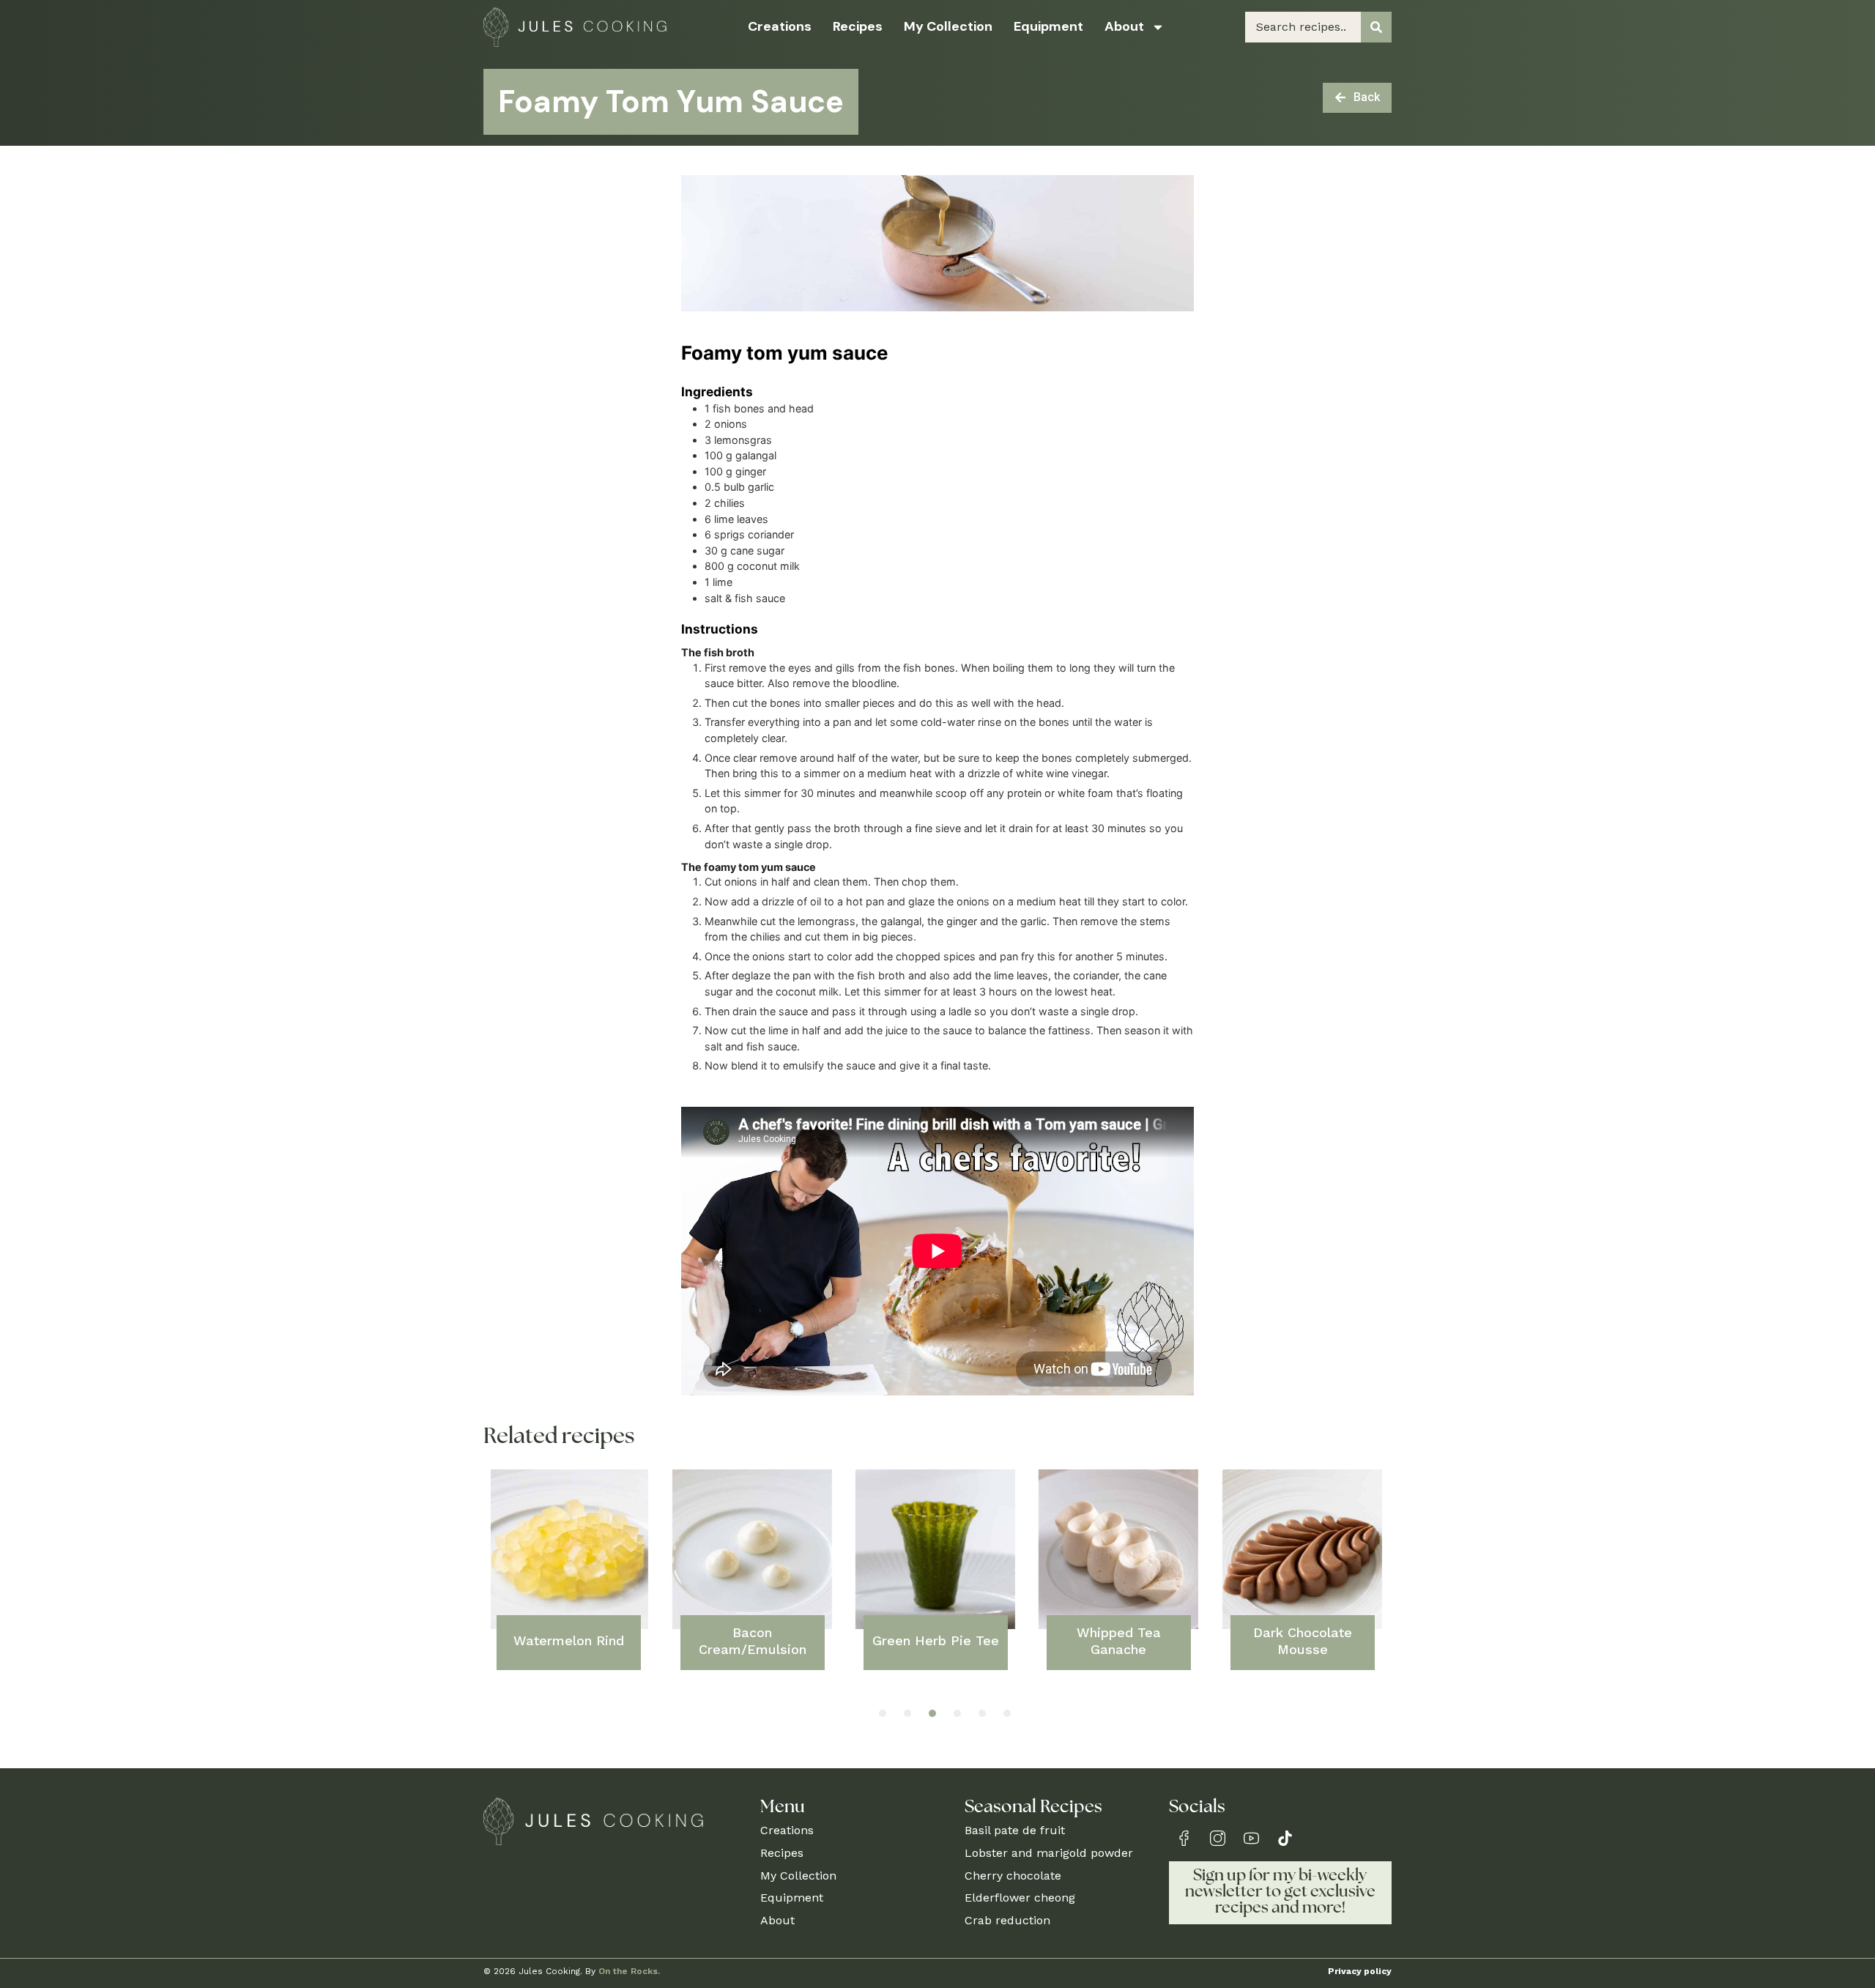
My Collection (948, 26)
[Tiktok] (1285, 1838)
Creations (780, 26)
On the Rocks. (629, 1971)
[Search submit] (1376, 27)
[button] (883, 1713)
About (1124, 26)
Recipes (858, 26)
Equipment (1048, 26)
